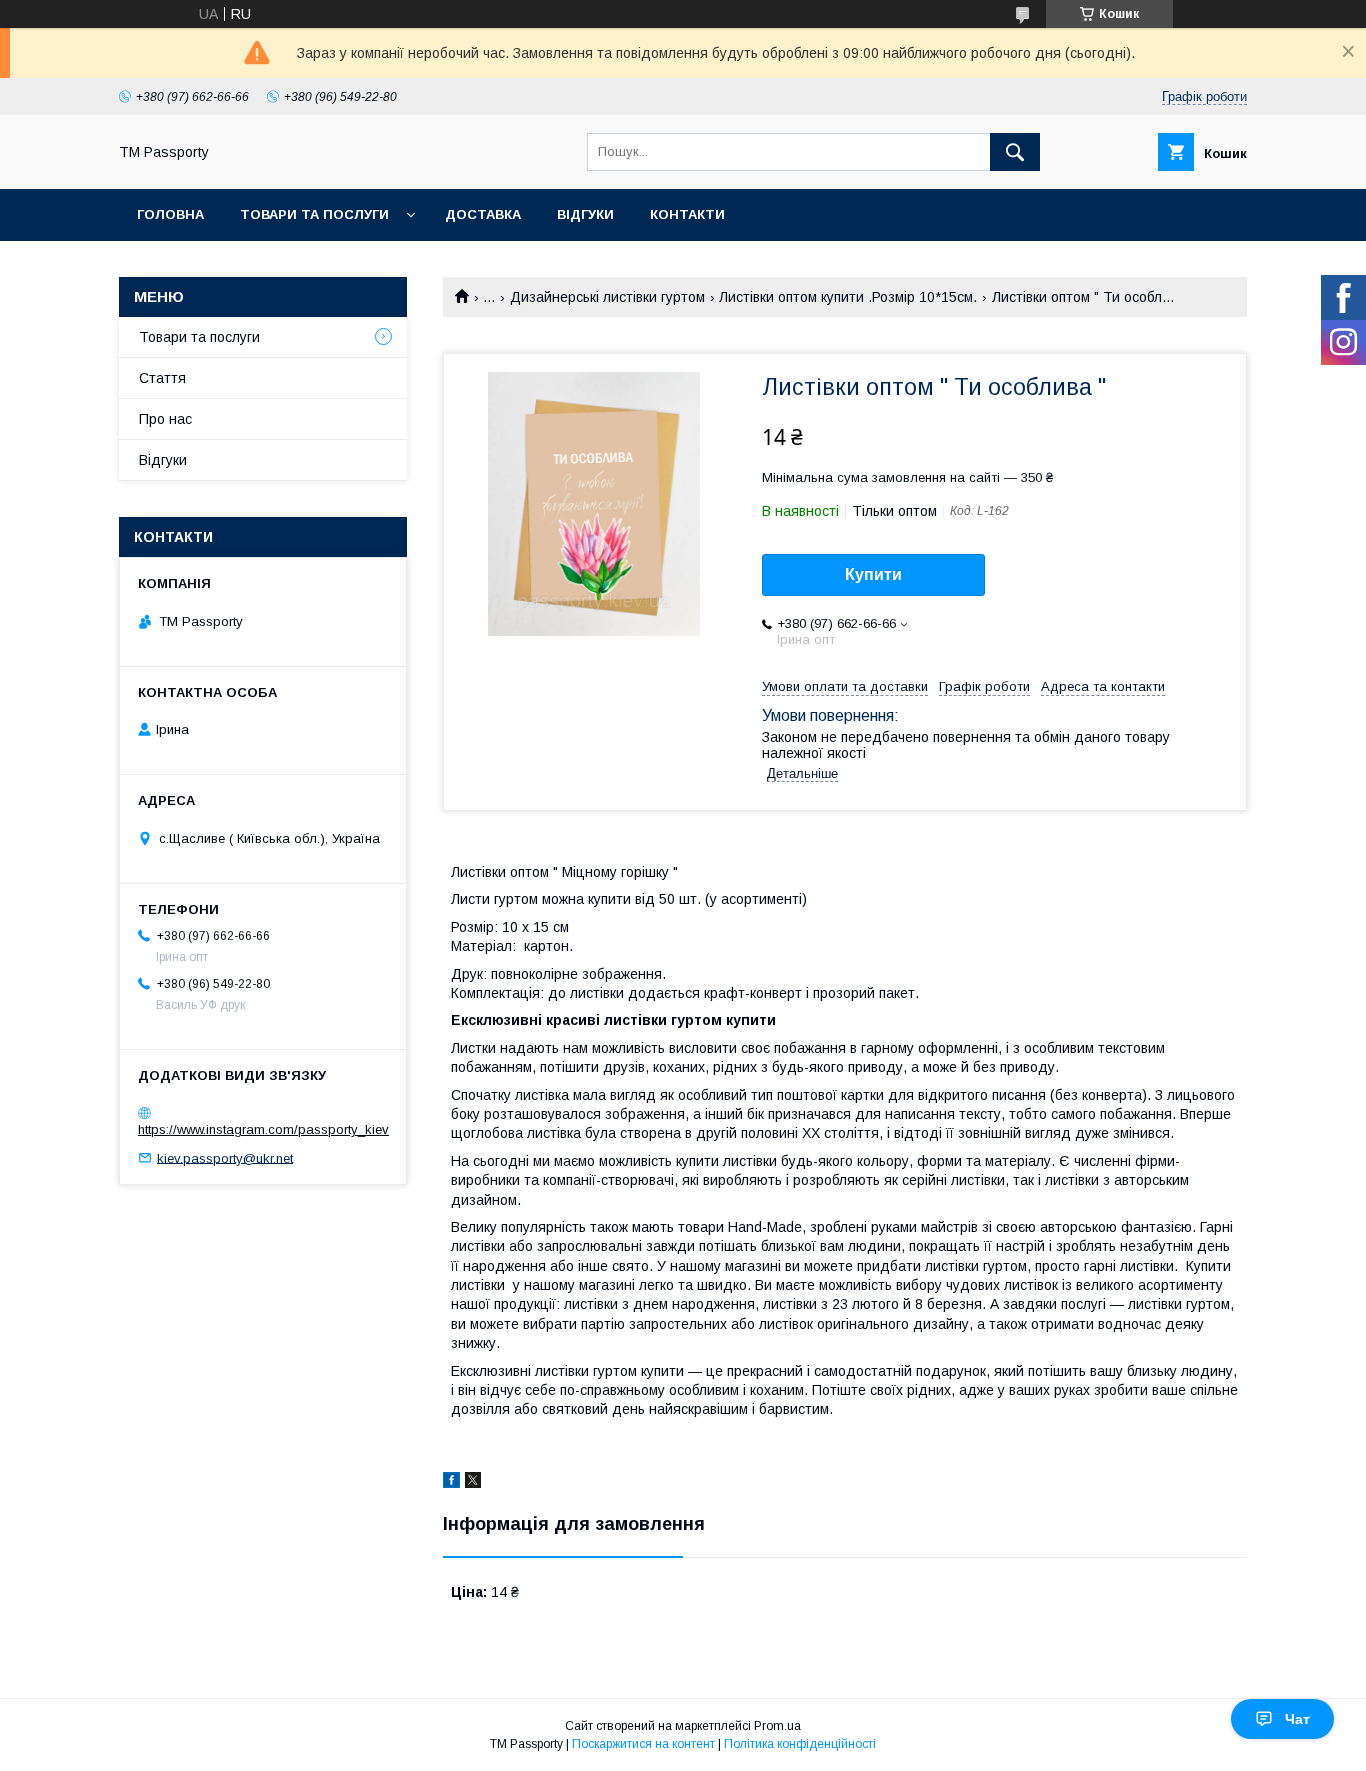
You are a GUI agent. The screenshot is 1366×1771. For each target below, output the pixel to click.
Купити (873, 574)
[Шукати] (1015, 152)
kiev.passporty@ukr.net (225, 1157)
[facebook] (451, 1483)
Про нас (165, 419)
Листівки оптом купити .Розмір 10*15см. (848, 297)
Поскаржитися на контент (643, 1744)
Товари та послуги (314, 214)
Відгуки (585, 214)
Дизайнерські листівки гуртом (607, 297)
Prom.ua (777, 1726)
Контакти (687, 214)
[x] (473, 1483)
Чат (1297, 1719)
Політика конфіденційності (800, 1744)
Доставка (483, 214)
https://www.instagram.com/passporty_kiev (263, 1129)
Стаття (162, 378)
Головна (170, 214)
